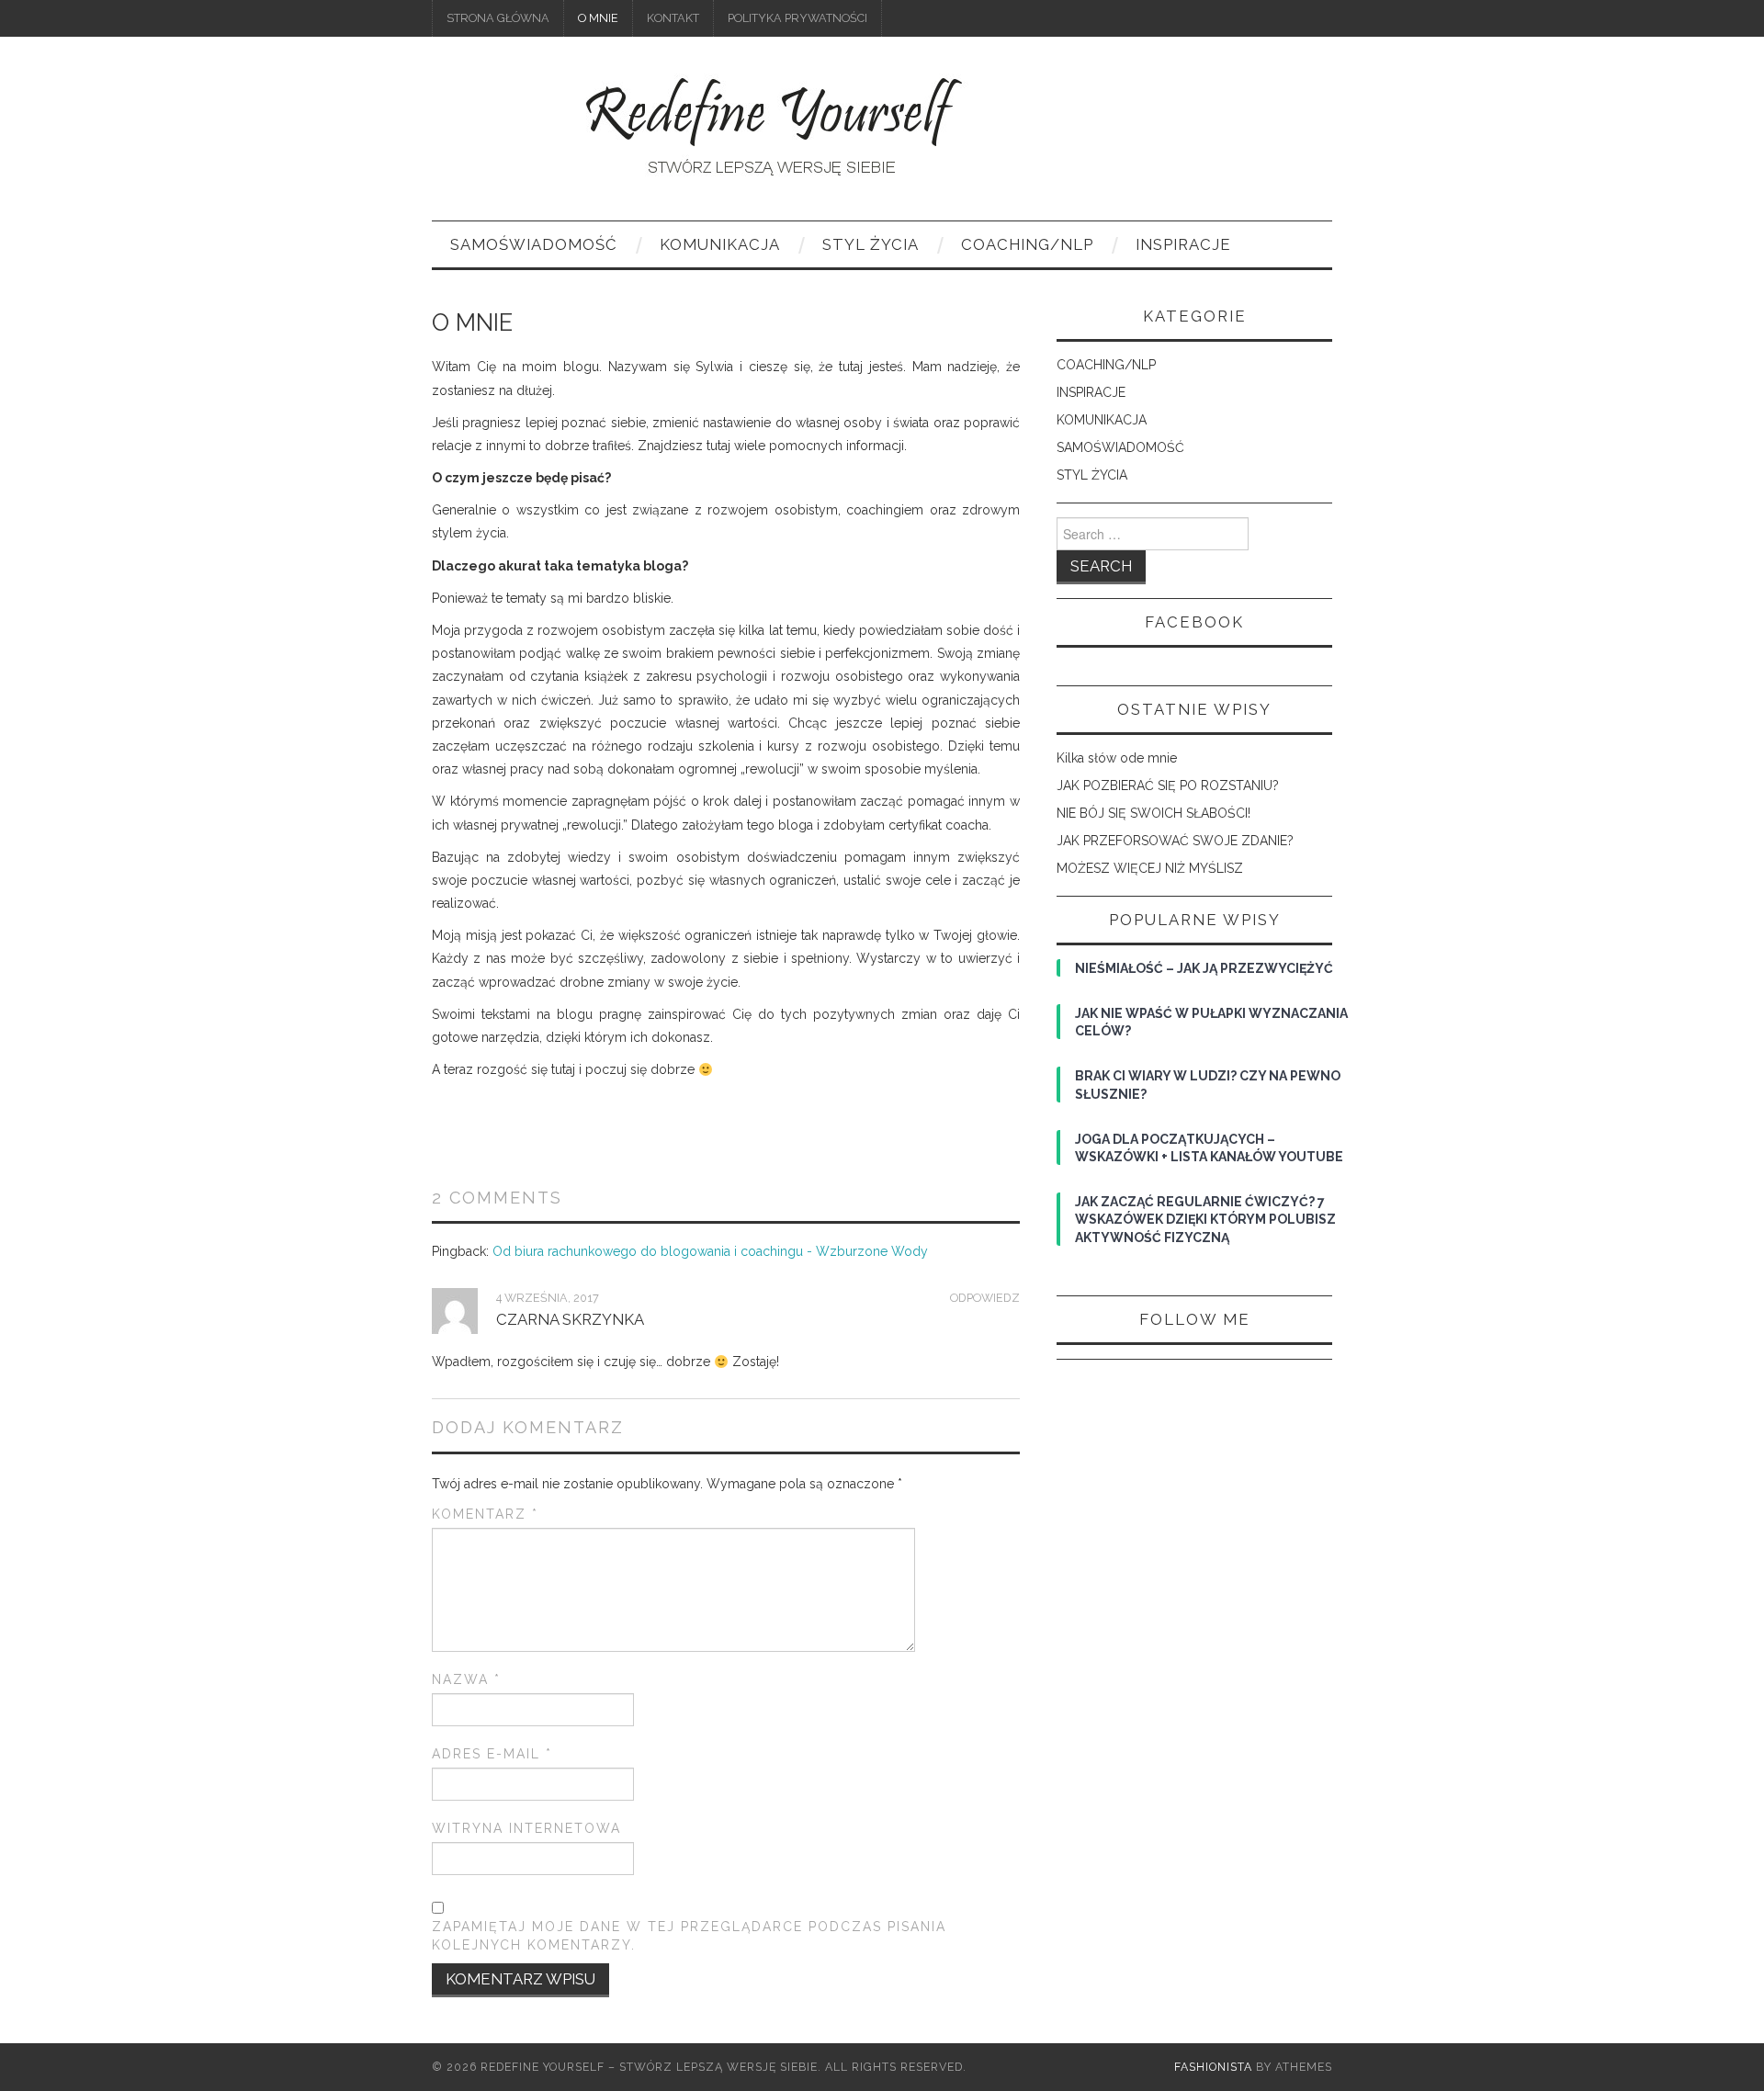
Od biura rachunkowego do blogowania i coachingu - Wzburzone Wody (710, 1251)
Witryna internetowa (526, 1828)
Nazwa (466, 1679)
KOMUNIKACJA (720, 244)
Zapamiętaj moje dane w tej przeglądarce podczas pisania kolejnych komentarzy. (689, 1936)
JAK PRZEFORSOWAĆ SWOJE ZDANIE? (1175, 841)
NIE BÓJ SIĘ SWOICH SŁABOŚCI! (1153, 813)
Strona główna (498, 18)
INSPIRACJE (1183, 244)
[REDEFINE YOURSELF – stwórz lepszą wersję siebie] (766, 137)
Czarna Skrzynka (570, 1319)
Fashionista (1213, 2067)
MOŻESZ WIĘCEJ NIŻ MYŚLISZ (1150, 868)
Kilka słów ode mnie (1117, 758)
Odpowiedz (985, 1298)
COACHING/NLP (1027, 244)
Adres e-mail (492, 1754)
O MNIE (598, 18)
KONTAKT (673, 18)
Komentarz (485, 1514)
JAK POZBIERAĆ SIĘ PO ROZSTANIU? (1168, 786)
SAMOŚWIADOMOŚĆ (534, 244)
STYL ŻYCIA (871, 244)
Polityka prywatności (797, 18)
